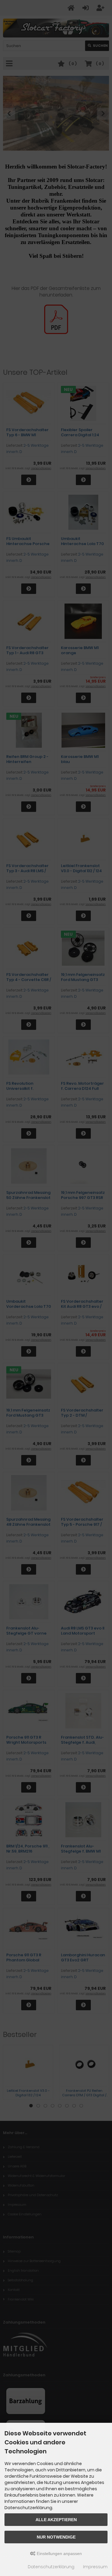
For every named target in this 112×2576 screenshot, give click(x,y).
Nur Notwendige (56, 2537)
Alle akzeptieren (56, 2520)
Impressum (95, 2567)
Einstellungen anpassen (59, 2554)
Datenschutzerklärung (51, 2567)
